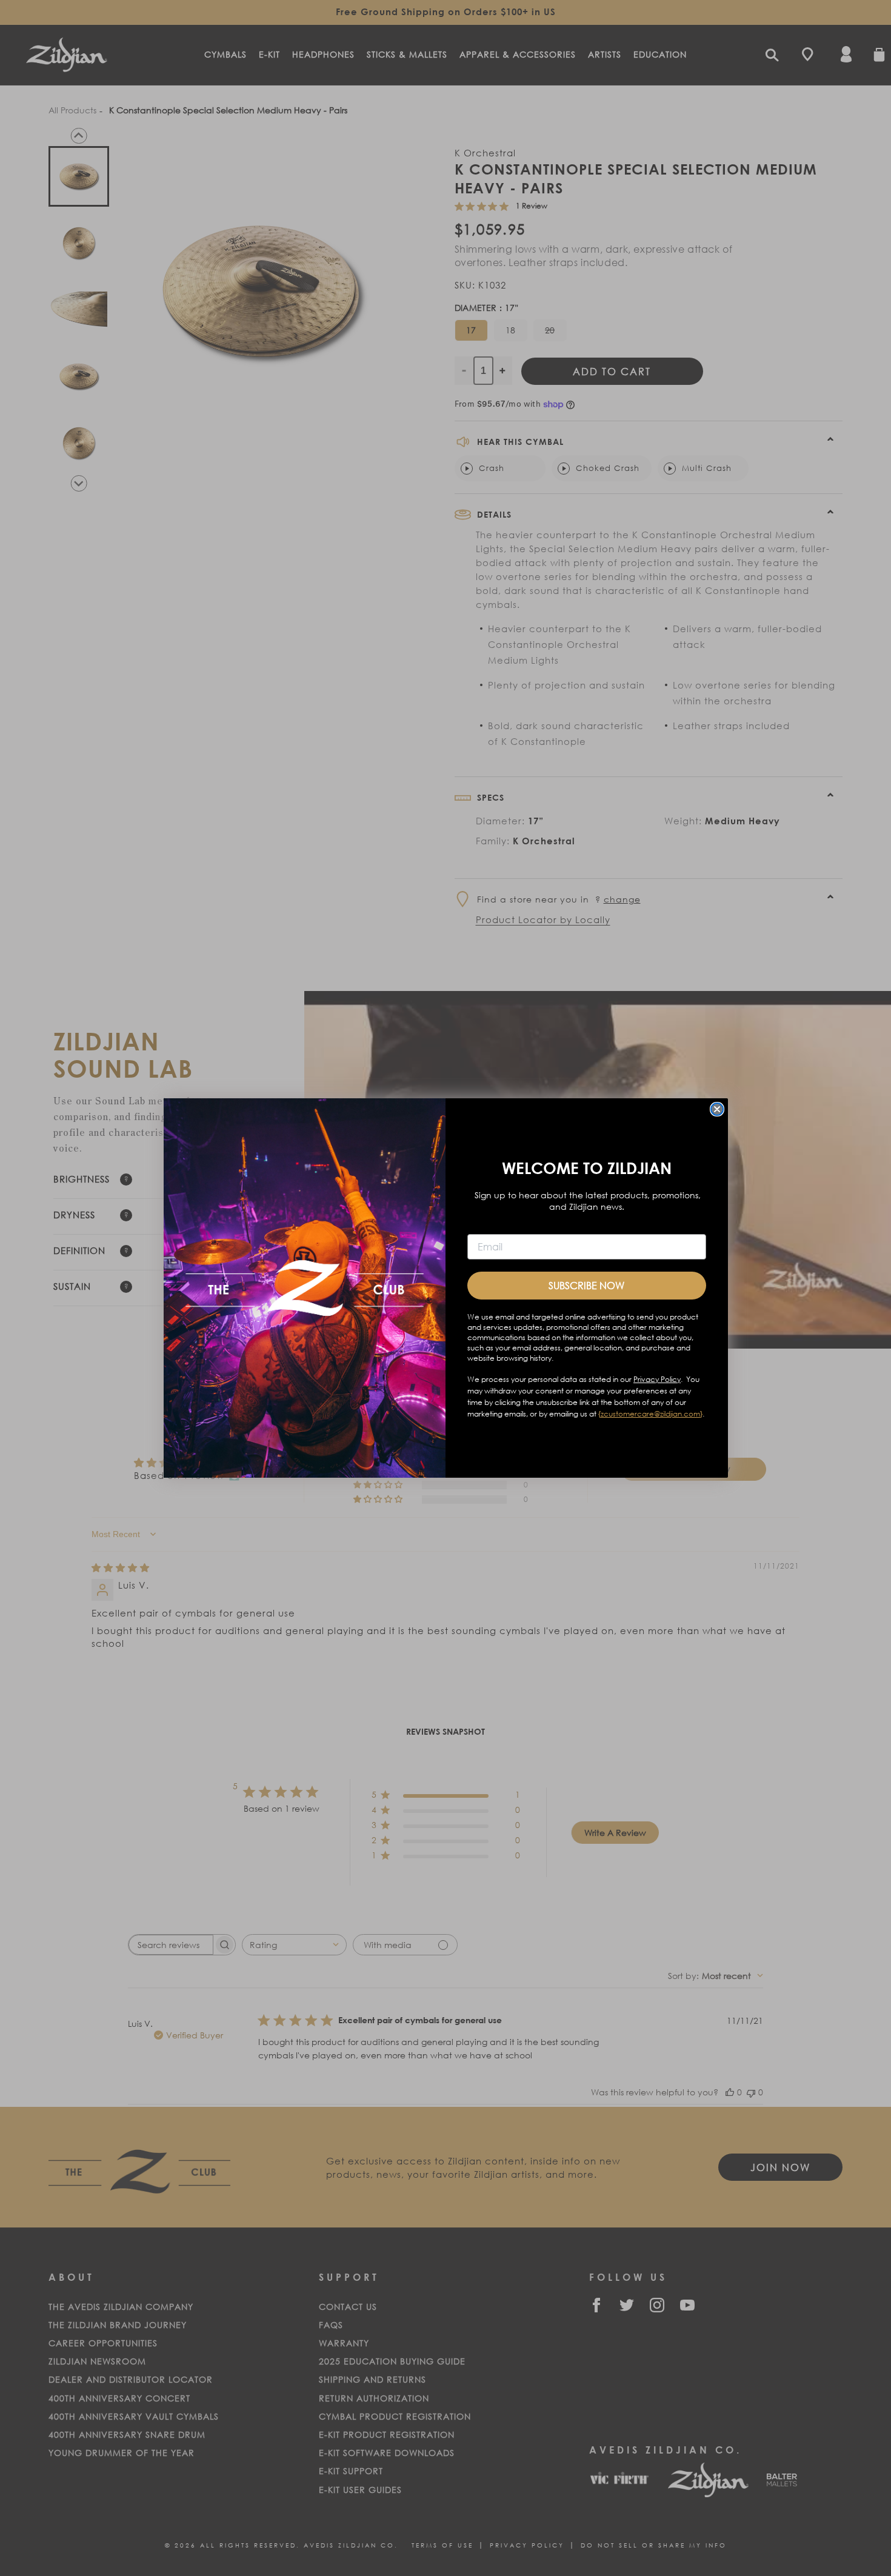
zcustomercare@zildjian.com (650, 1414)
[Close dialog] (717, 1109)
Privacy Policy (657, 1379)
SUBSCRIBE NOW (586, 1285)
